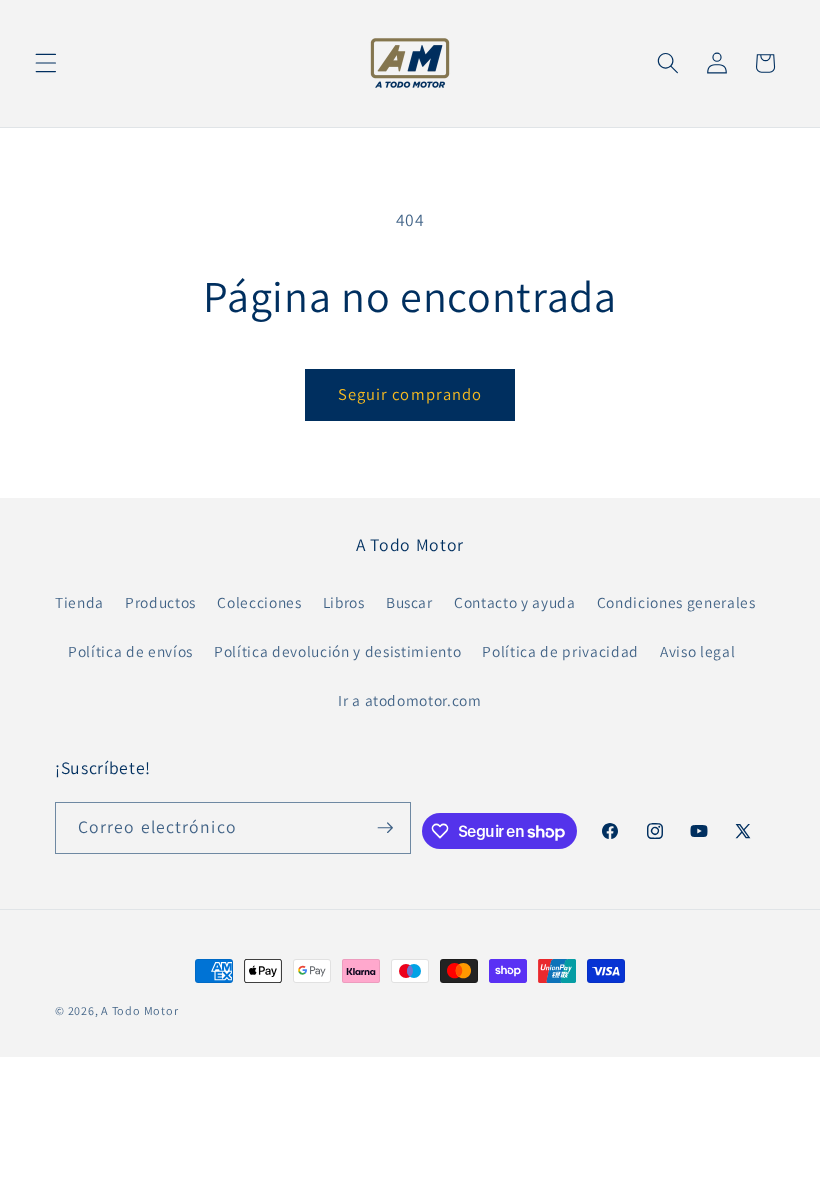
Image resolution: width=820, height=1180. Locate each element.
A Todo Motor (139, 1010)
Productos (160, 602)
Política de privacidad (560, 651)
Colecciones (259, 602)
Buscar (409, 602)
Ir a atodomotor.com (410, 700)
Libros (344, 602)
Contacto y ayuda (515, 602)
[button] (46, 63)
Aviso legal (697, 651)
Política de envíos (130, 651)
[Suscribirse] (385, 828)
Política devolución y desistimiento (337, 651)
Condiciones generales (676, 602)
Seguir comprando (410, 394)
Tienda (79, 602)
